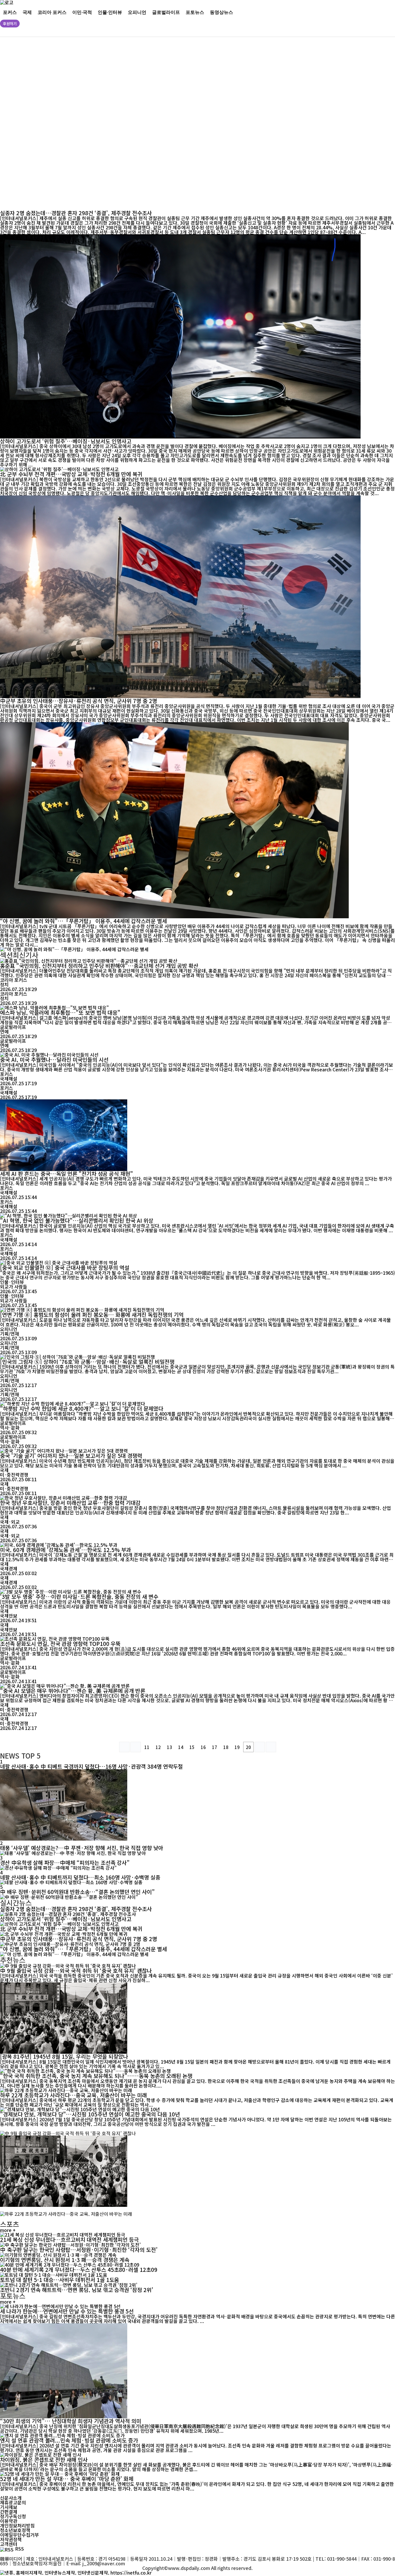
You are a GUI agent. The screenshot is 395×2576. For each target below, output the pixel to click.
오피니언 (137, 12)
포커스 (10, 12)
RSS (20, 2549)
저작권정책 (11, 2539)
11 (147, 1747)
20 (248, 1747)
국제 (27, 12)
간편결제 (9, 2512)
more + (8, 2230)
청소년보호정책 (15, 2530)
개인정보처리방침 (17, 2525)
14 (181, 1747)
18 (226, 1747)
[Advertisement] (176, 124)
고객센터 (9, 2544)
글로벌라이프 (166, 12)
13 (169, 1747)
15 (192, 1747)
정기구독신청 (13, 2516)
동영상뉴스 (222, 12)
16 (203, 1747)
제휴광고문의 (13, 2502)
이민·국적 (82, 12)
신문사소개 (11, 2498)
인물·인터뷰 (110, 12)
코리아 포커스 (52, 12)
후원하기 (10, 24)
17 (215, 1747)
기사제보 (9, 2507)
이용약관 (9, 2521)
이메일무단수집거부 (20, 2535)
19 (237, 1747)
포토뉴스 (195, 12)
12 (158, 1747)
